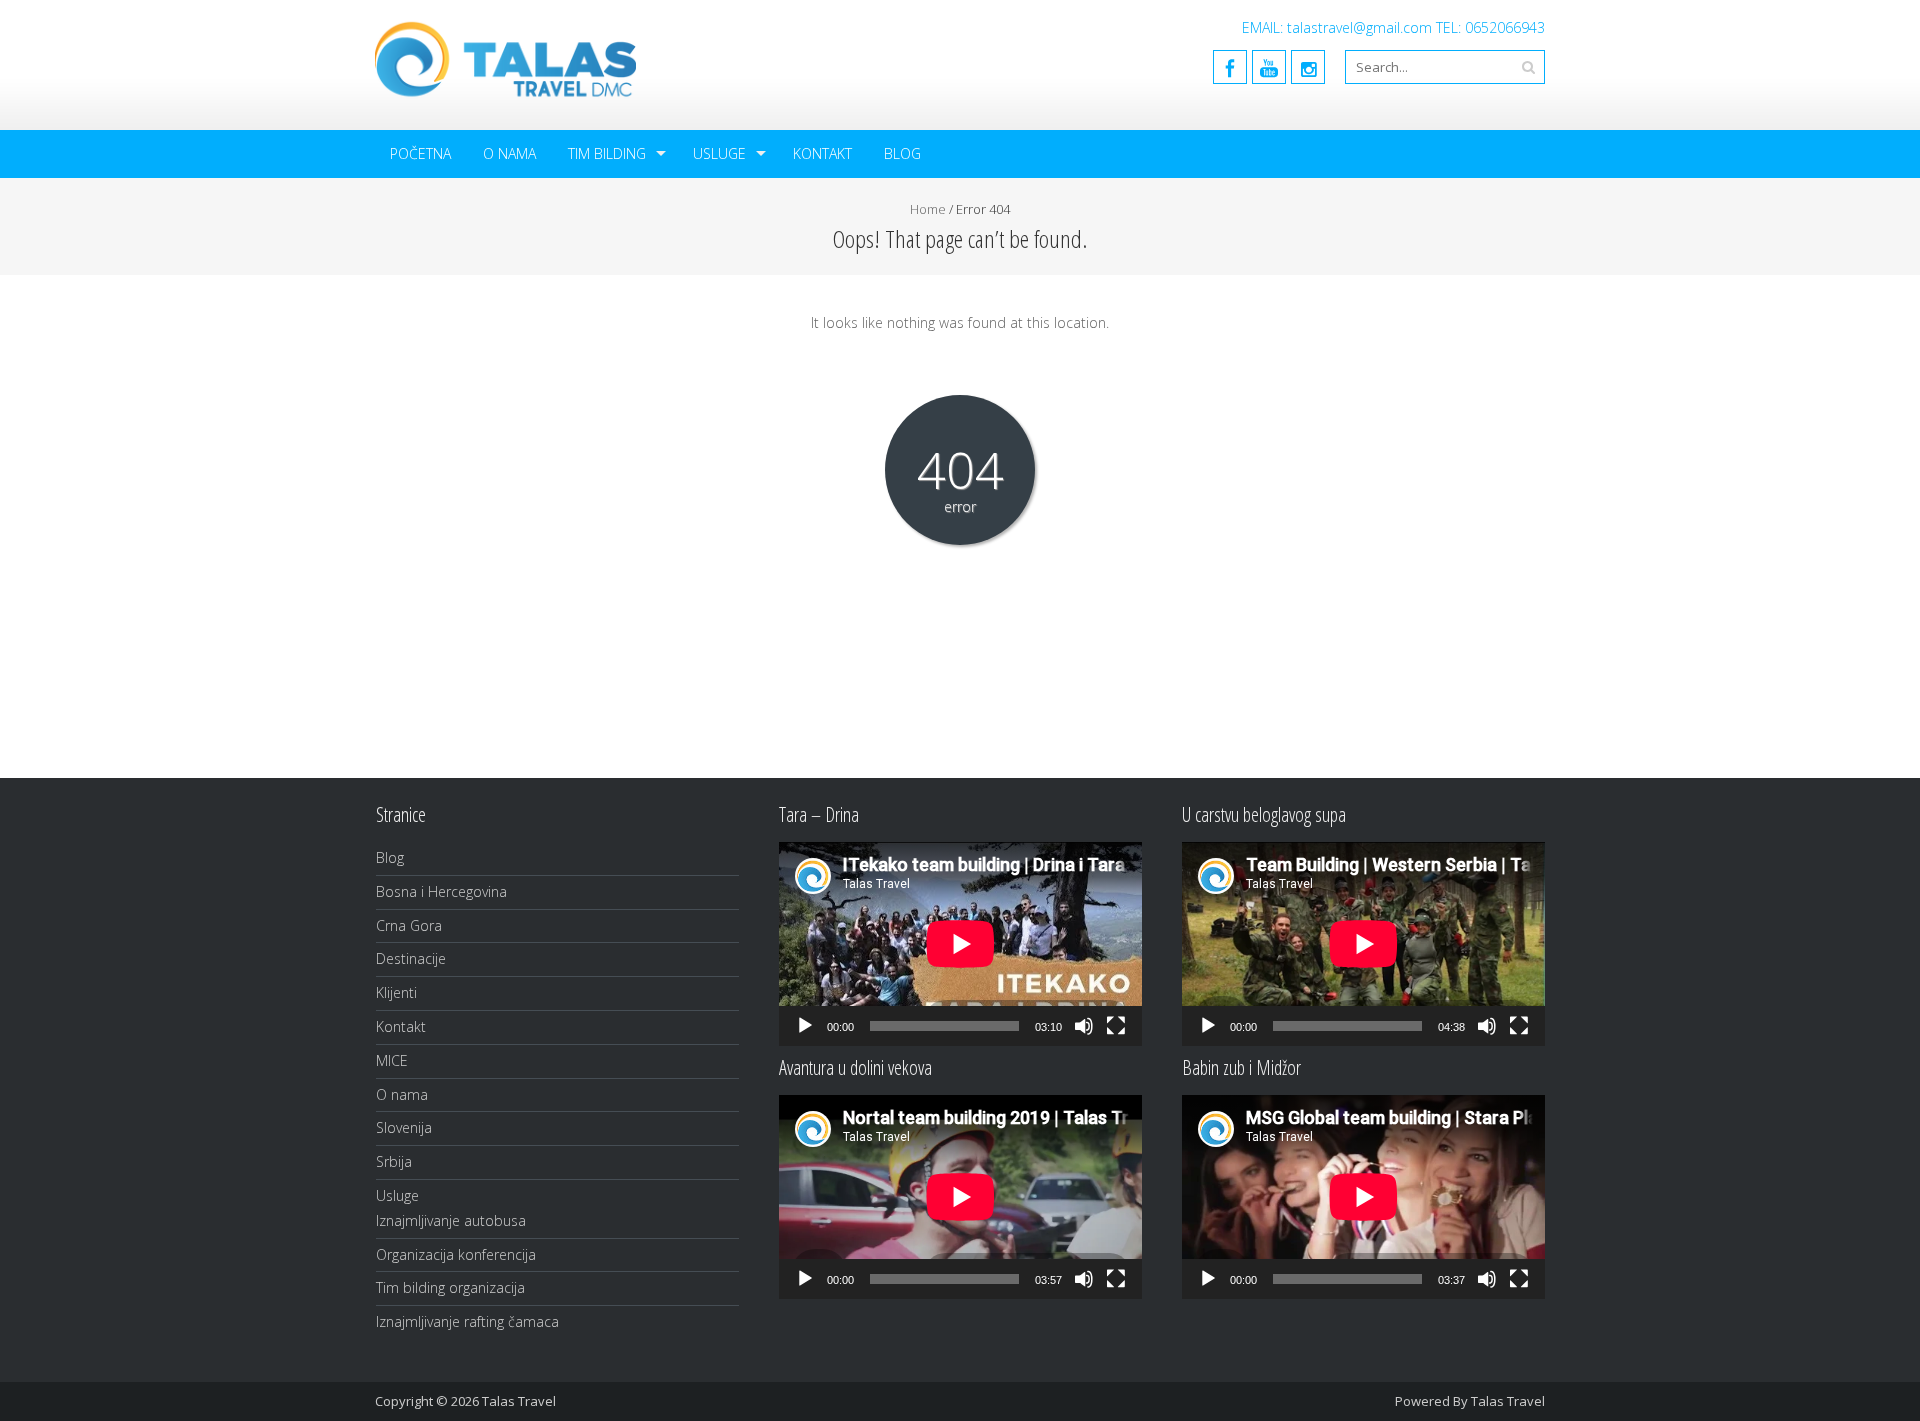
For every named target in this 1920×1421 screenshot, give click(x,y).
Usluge (719, 153)
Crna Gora (409, 925)
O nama (509, 153)
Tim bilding (607, 153)
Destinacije (411, 958)
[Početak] (805, 1026)
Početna (420, 153)
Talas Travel (1508, 1401)
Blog (902, 153)
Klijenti (396, 992)
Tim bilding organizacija (450, 1287)
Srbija (394, 1161)
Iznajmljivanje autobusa (451, 1220)
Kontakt (822, 153)
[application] (960, 944)
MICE (392, 1060)
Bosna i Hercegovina (441, 891)
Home (928, 209)
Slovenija (404, 1127)
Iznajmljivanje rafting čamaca (467, 1321)
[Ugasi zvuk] (1084, 1026)
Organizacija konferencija (456, 1254)
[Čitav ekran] (1116, 1026)
